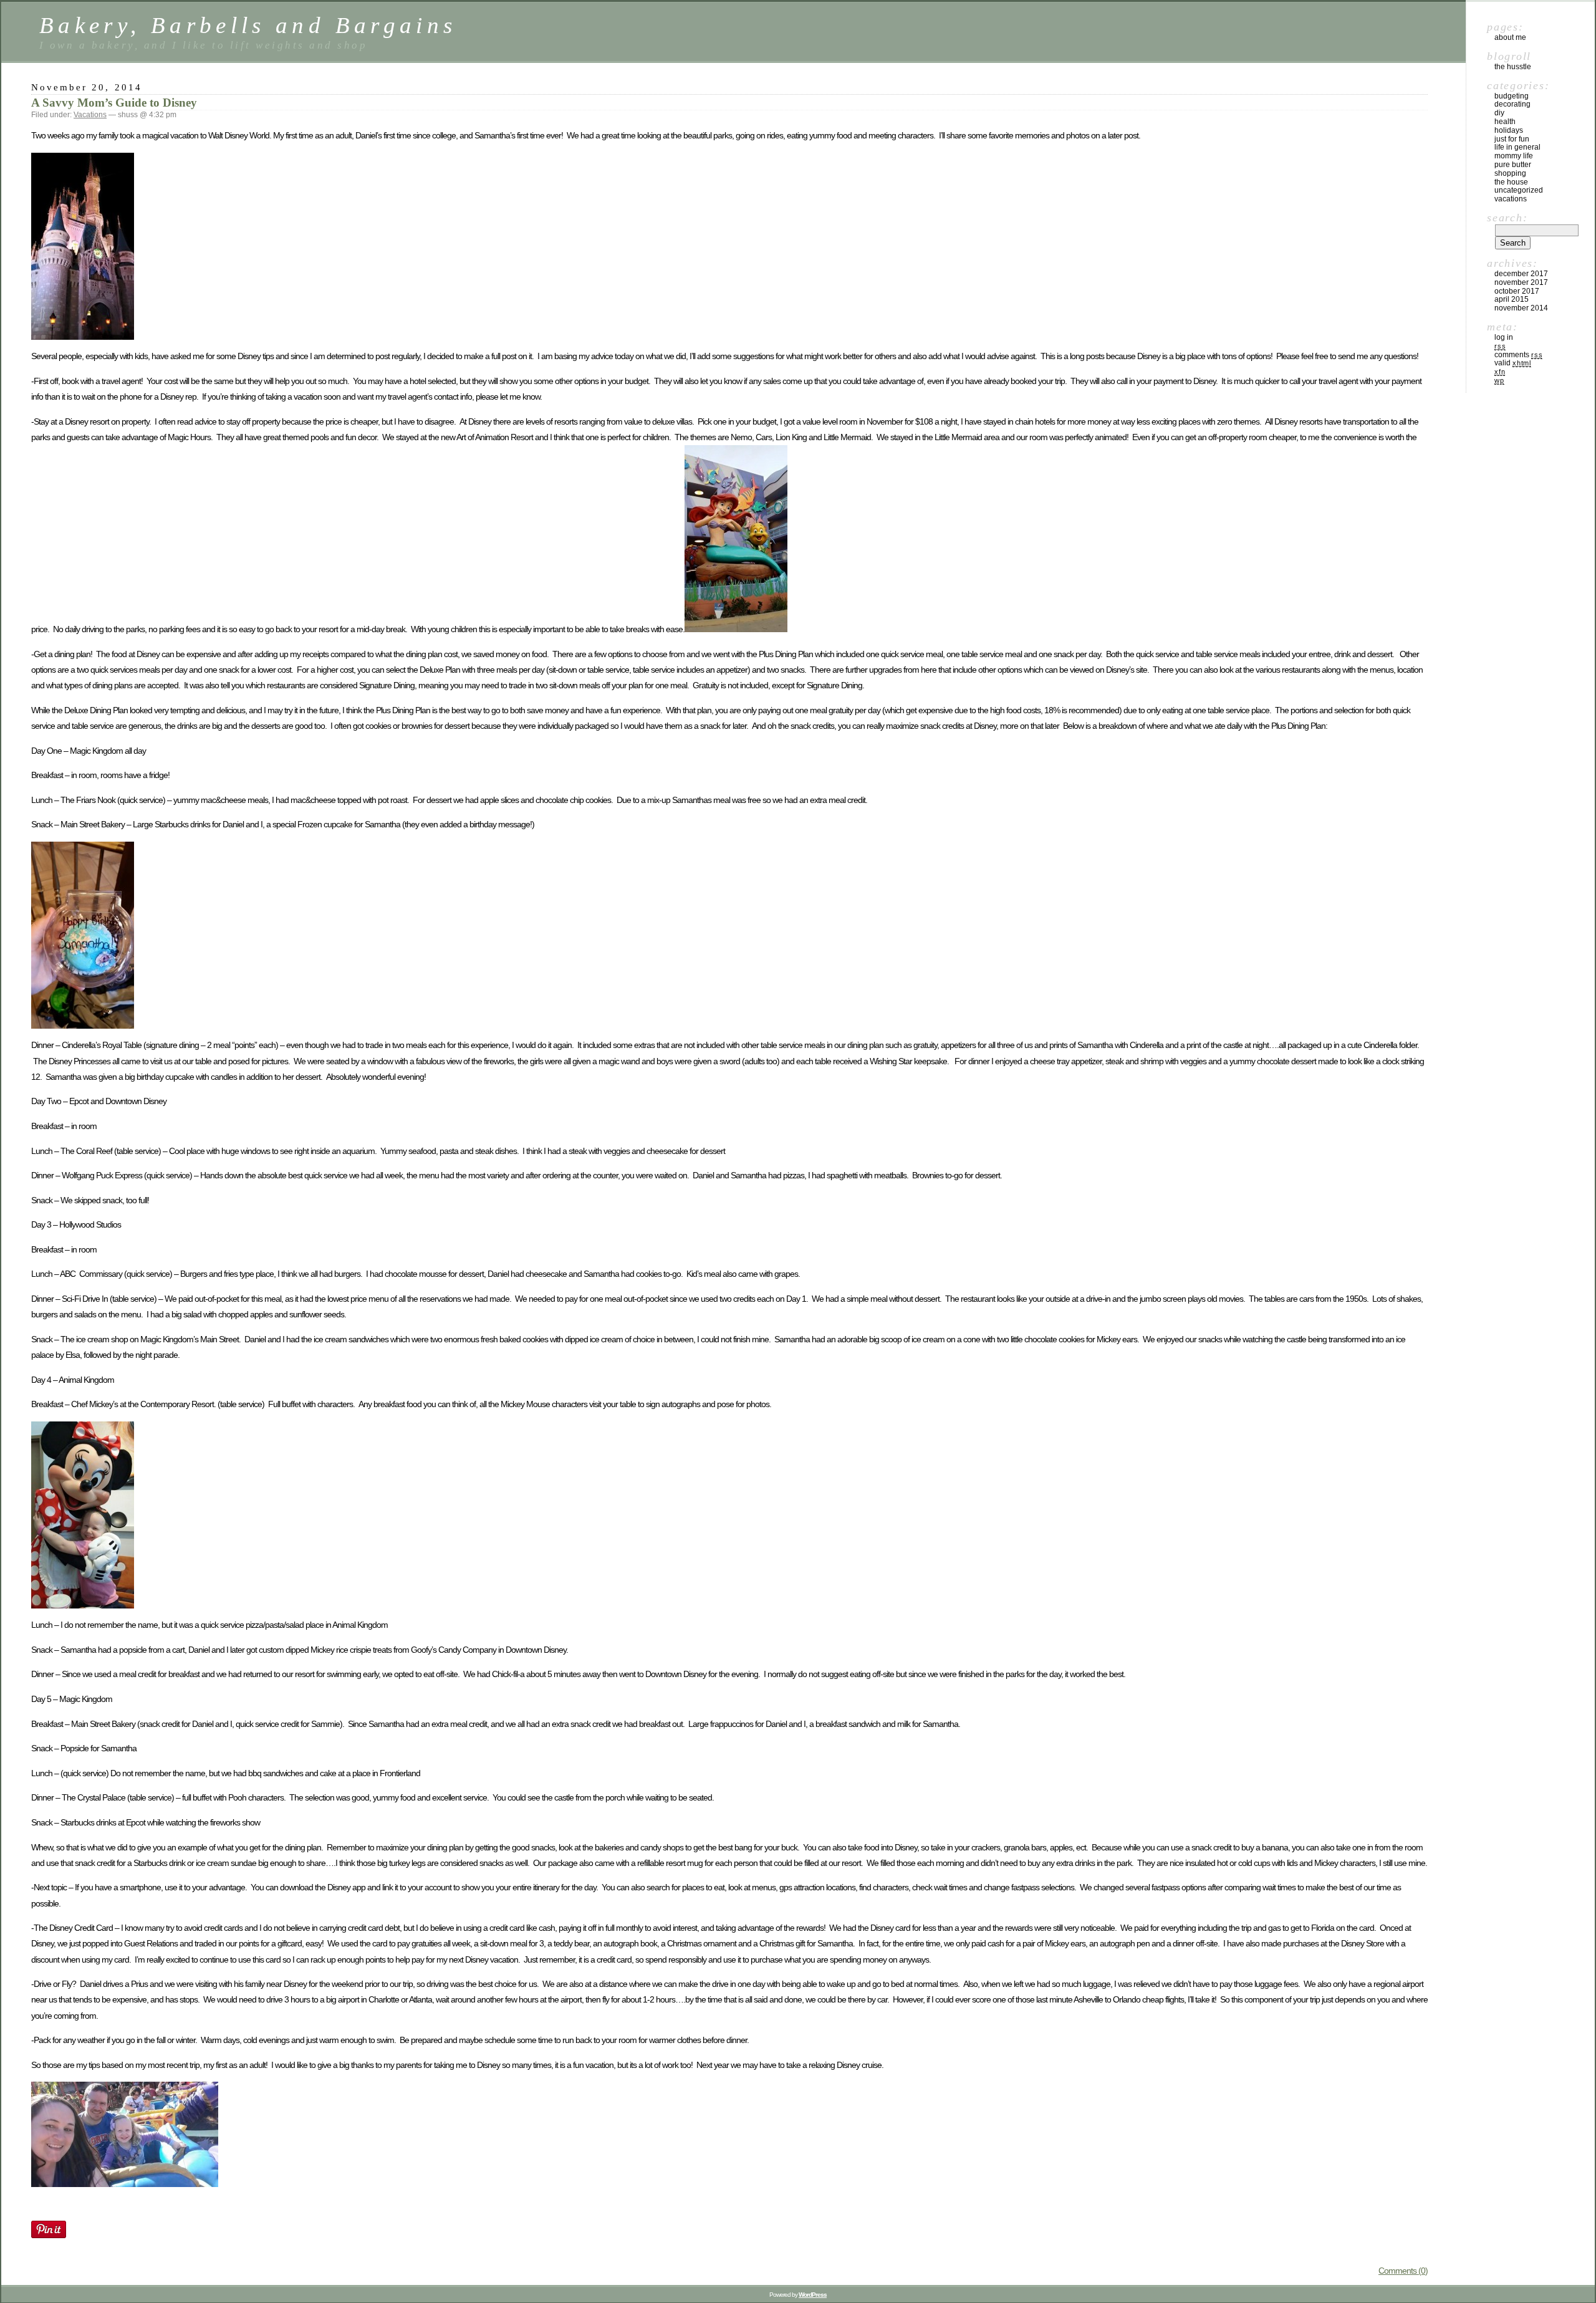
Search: (1507, 218)
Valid (1513, 363)
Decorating (1512, 104)
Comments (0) (1403, 2271)
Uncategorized (1519, 190)
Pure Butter (1513, 165)
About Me (1510, 37)
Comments (1518, 355)
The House (1511, 182)
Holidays (1509, 130)
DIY (1499, 113)
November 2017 (1521, 282)
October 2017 (1517, 291)
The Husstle (1513, 67)
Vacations (90, 115)
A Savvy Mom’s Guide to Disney (114, 103)
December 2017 (1521, 274)
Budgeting (1512, 96)
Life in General (1517, 147)
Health (1505, 122)
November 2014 (1521, 308)
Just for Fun (1512, 139)
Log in (1504, 337)
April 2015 (1512, 299)
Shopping (1510, 173)
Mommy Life (1514, 156)
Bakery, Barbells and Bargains (248, 25)
